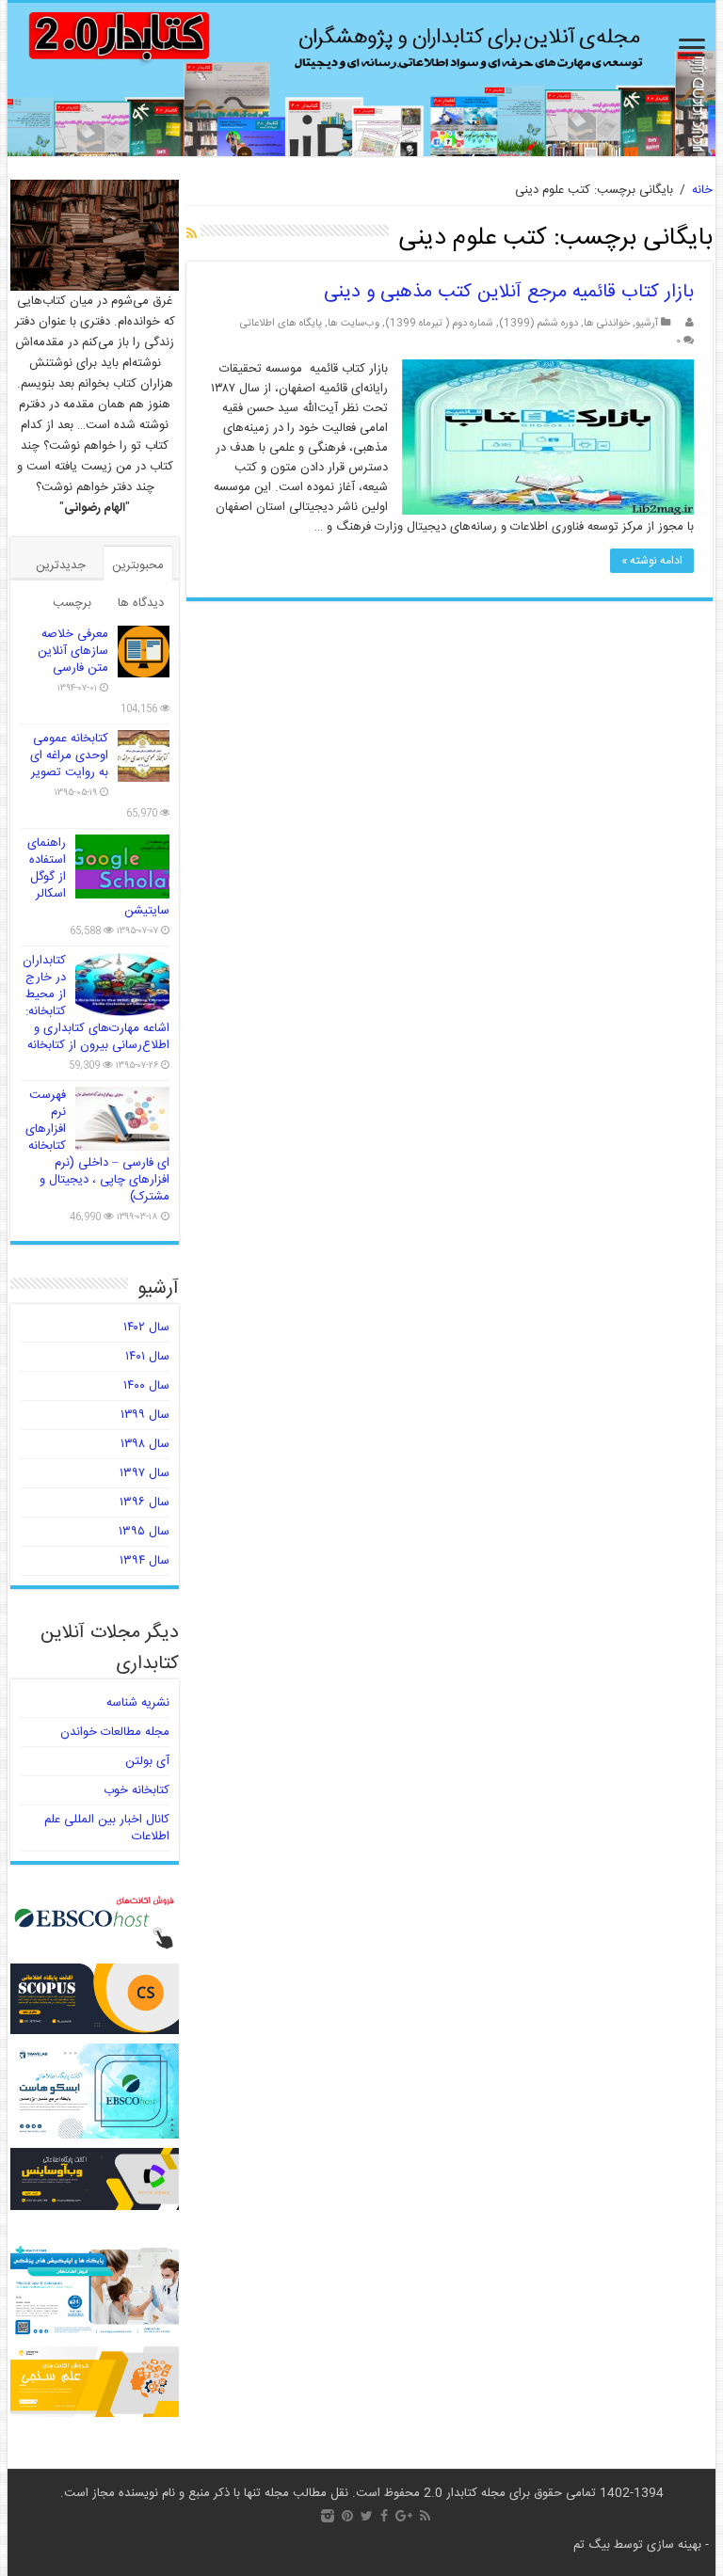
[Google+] (404, 2516)
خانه (702, 190)
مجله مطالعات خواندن (115, 1732)
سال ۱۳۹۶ (145, 1503)
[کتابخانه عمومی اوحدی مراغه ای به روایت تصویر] (144, 756)
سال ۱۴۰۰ (146, 1386)
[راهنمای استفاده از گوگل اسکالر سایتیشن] (122, 867)
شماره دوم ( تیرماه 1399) (439, 323)
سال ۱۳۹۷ (145, 1473)
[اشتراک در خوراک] (192, 235)
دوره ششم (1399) (538, 323)
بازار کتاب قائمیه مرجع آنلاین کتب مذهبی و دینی (509, 292)
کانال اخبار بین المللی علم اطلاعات (107, 1828)
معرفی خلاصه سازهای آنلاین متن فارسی (73, 651)
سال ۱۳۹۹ (145, 1415)
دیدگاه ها (141, 603)
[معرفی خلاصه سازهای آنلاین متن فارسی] (144, 652)
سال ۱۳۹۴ (145, 1561)
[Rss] (425, 2516)
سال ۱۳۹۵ (144, 1532)
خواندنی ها (607, 323)
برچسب (72, 603)
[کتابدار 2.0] (362, 80)
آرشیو (647, 323)
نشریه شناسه (138, 1703)
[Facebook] (384, 2516)
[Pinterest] (347, 2516)
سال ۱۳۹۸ (145, 1444)
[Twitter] (367, 2516)
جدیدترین (61, 565)
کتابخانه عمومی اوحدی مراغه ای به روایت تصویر (69, 755)
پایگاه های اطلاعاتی (281, 323)
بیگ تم (592, 2545)
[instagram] (328, 2516)
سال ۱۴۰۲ (146, 1328)
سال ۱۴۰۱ (147, 1357)
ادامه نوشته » (652, 561)
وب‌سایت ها (353, 323)
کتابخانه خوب (137, 1790)
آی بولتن (147, 1761)
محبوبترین (138, 565)
